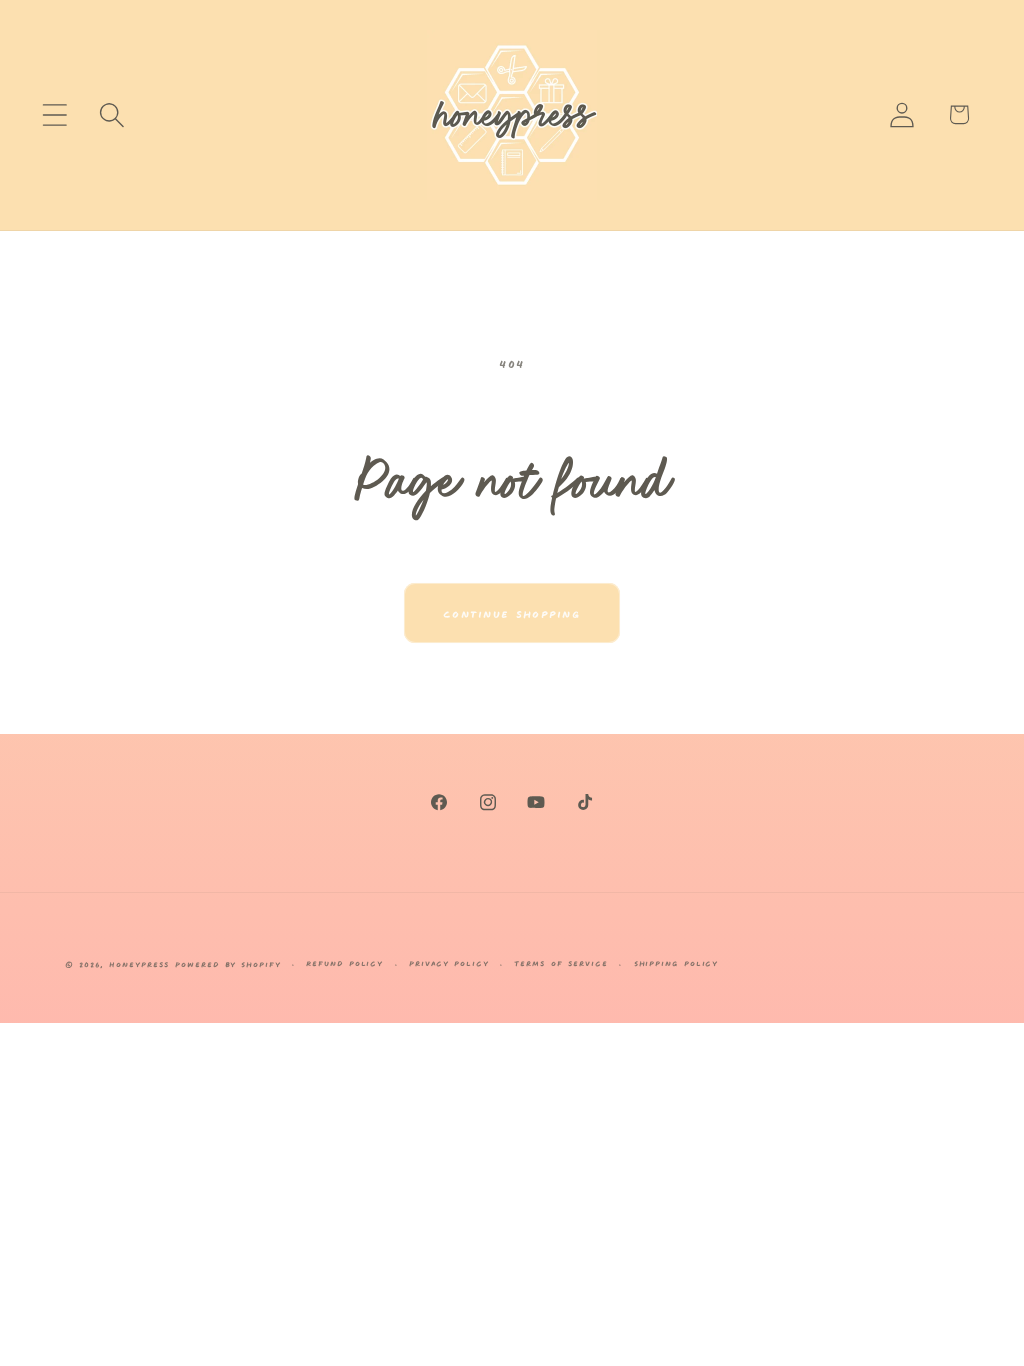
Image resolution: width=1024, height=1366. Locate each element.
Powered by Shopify (227, 963)
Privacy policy (449, 962)
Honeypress (142, 963)
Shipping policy (676, 962)
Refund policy (344, 962)
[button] (54, 114)
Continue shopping (512, 612)
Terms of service (561, 962)
